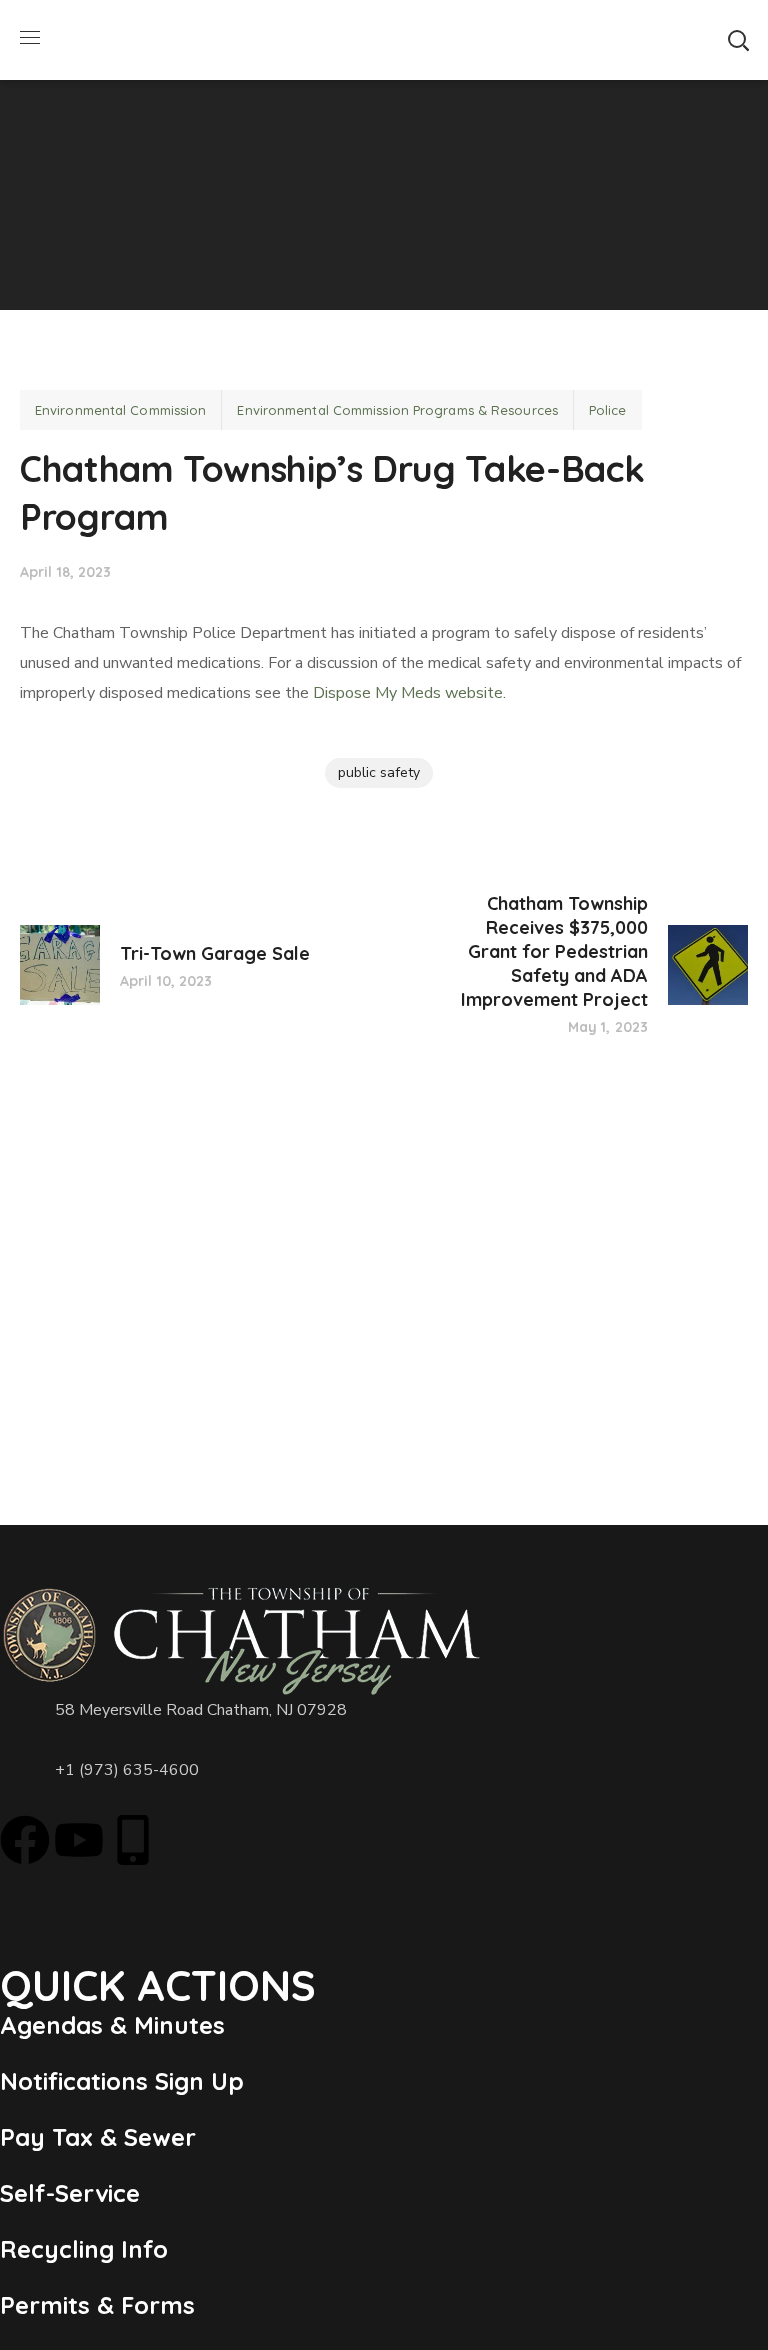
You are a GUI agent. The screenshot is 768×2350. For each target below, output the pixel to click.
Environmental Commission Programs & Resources (397, 410)
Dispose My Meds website (408, 693)
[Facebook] (25, 1840)
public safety (379, 772)
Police (608, 410)
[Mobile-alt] (133, 1840)
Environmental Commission (120, 410)
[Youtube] (79, 1840)
